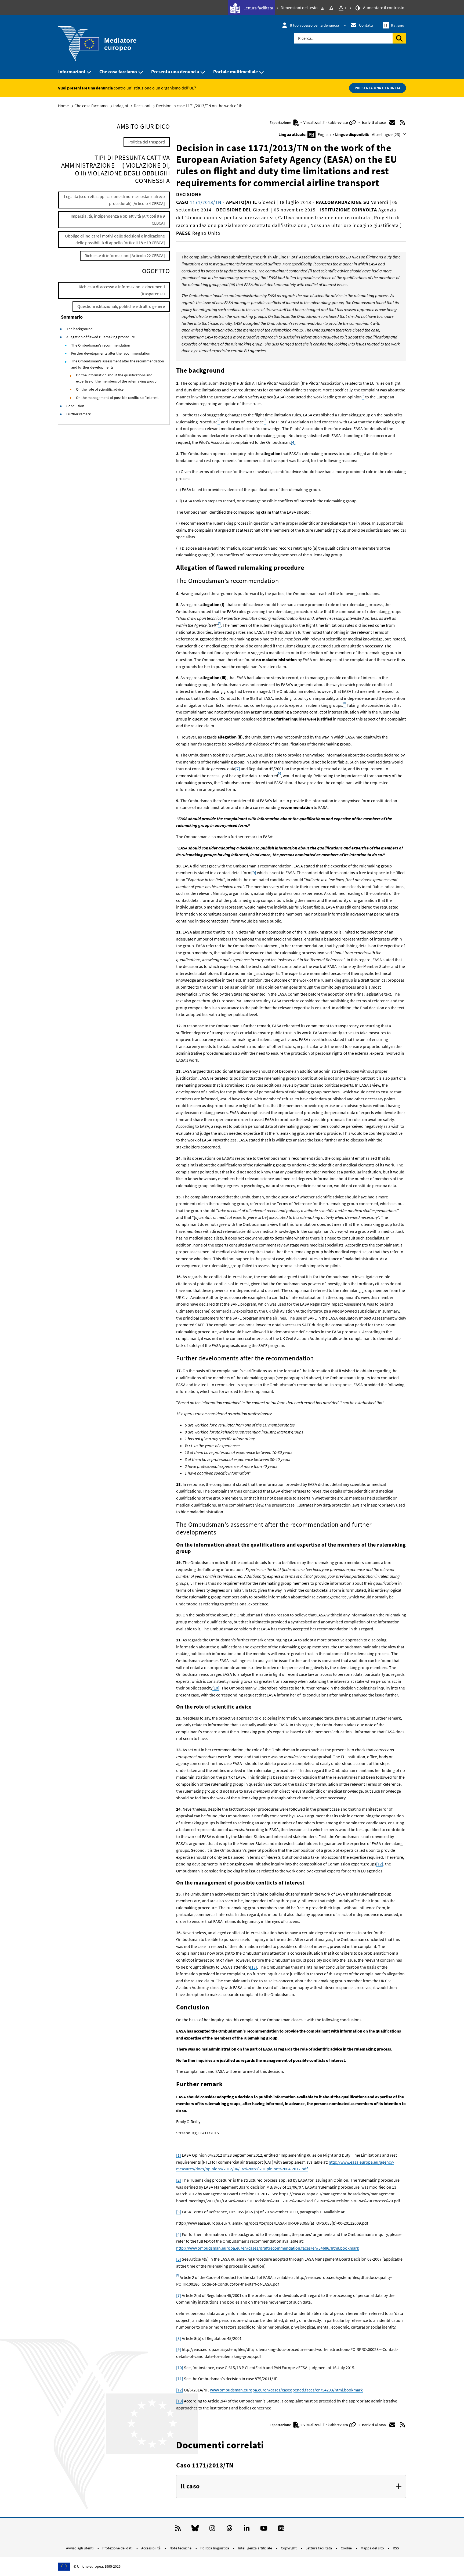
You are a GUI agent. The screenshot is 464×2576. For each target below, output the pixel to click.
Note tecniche (181, 2548)
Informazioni (72, 72)
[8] (179, 2338)
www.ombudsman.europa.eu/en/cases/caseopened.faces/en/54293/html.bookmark (286, 2390)
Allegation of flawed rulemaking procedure (101, 337)
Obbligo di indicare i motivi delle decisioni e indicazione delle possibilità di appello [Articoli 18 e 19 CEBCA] (115, 239)
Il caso (190, 2486)
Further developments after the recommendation (111, 353)
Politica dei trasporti (147, 142)
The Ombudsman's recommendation (101, 345)
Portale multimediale (235, 72)
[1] (179, 2155)
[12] (380, 1864)
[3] (179, 2212)
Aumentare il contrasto (383, 8)
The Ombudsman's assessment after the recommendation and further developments (118, 364)
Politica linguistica (215, 2548)
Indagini (121, 106)
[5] (179, 2259)
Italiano (394, 25)
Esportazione (281, 123)
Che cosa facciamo (118, 72)
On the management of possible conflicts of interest (117, 398)
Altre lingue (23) (387, 134)
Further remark (79, 414)
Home (63, 106)
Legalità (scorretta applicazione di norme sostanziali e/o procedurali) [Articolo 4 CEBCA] (114, 200)
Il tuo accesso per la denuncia (315, 25)
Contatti (366, 25)
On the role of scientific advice (100, 389)
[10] (216, 1688)
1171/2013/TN (205, 202)
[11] (180, 2379)
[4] (293, 442)
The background (79, 329)
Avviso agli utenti (80, 2548)
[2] (179, 2180)
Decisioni (142, 106)
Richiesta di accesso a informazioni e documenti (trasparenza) (122, 290)
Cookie (347, 2548)
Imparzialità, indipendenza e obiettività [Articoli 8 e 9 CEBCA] (118, 219)
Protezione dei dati (118, 2548)
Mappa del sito (373, 2548)
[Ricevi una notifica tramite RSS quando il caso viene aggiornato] (403, 123)
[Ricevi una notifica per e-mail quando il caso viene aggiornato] (392, 123)
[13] (253, 1967)
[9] (254, 873)
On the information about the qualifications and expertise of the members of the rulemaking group (116, 378)
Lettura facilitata (258, 8)
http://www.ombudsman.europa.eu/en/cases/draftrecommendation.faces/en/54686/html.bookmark (268, 2248)
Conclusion (75, 406)
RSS (396, 2548)
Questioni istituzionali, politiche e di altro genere (121, 306)
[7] (238, 769)
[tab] (291, 2487)
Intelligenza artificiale (255, 2548)
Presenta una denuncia (175, 72)
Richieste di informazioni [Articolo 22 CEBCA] (125, 255)
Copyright (289, 2548)
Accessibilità (151, 2548)
